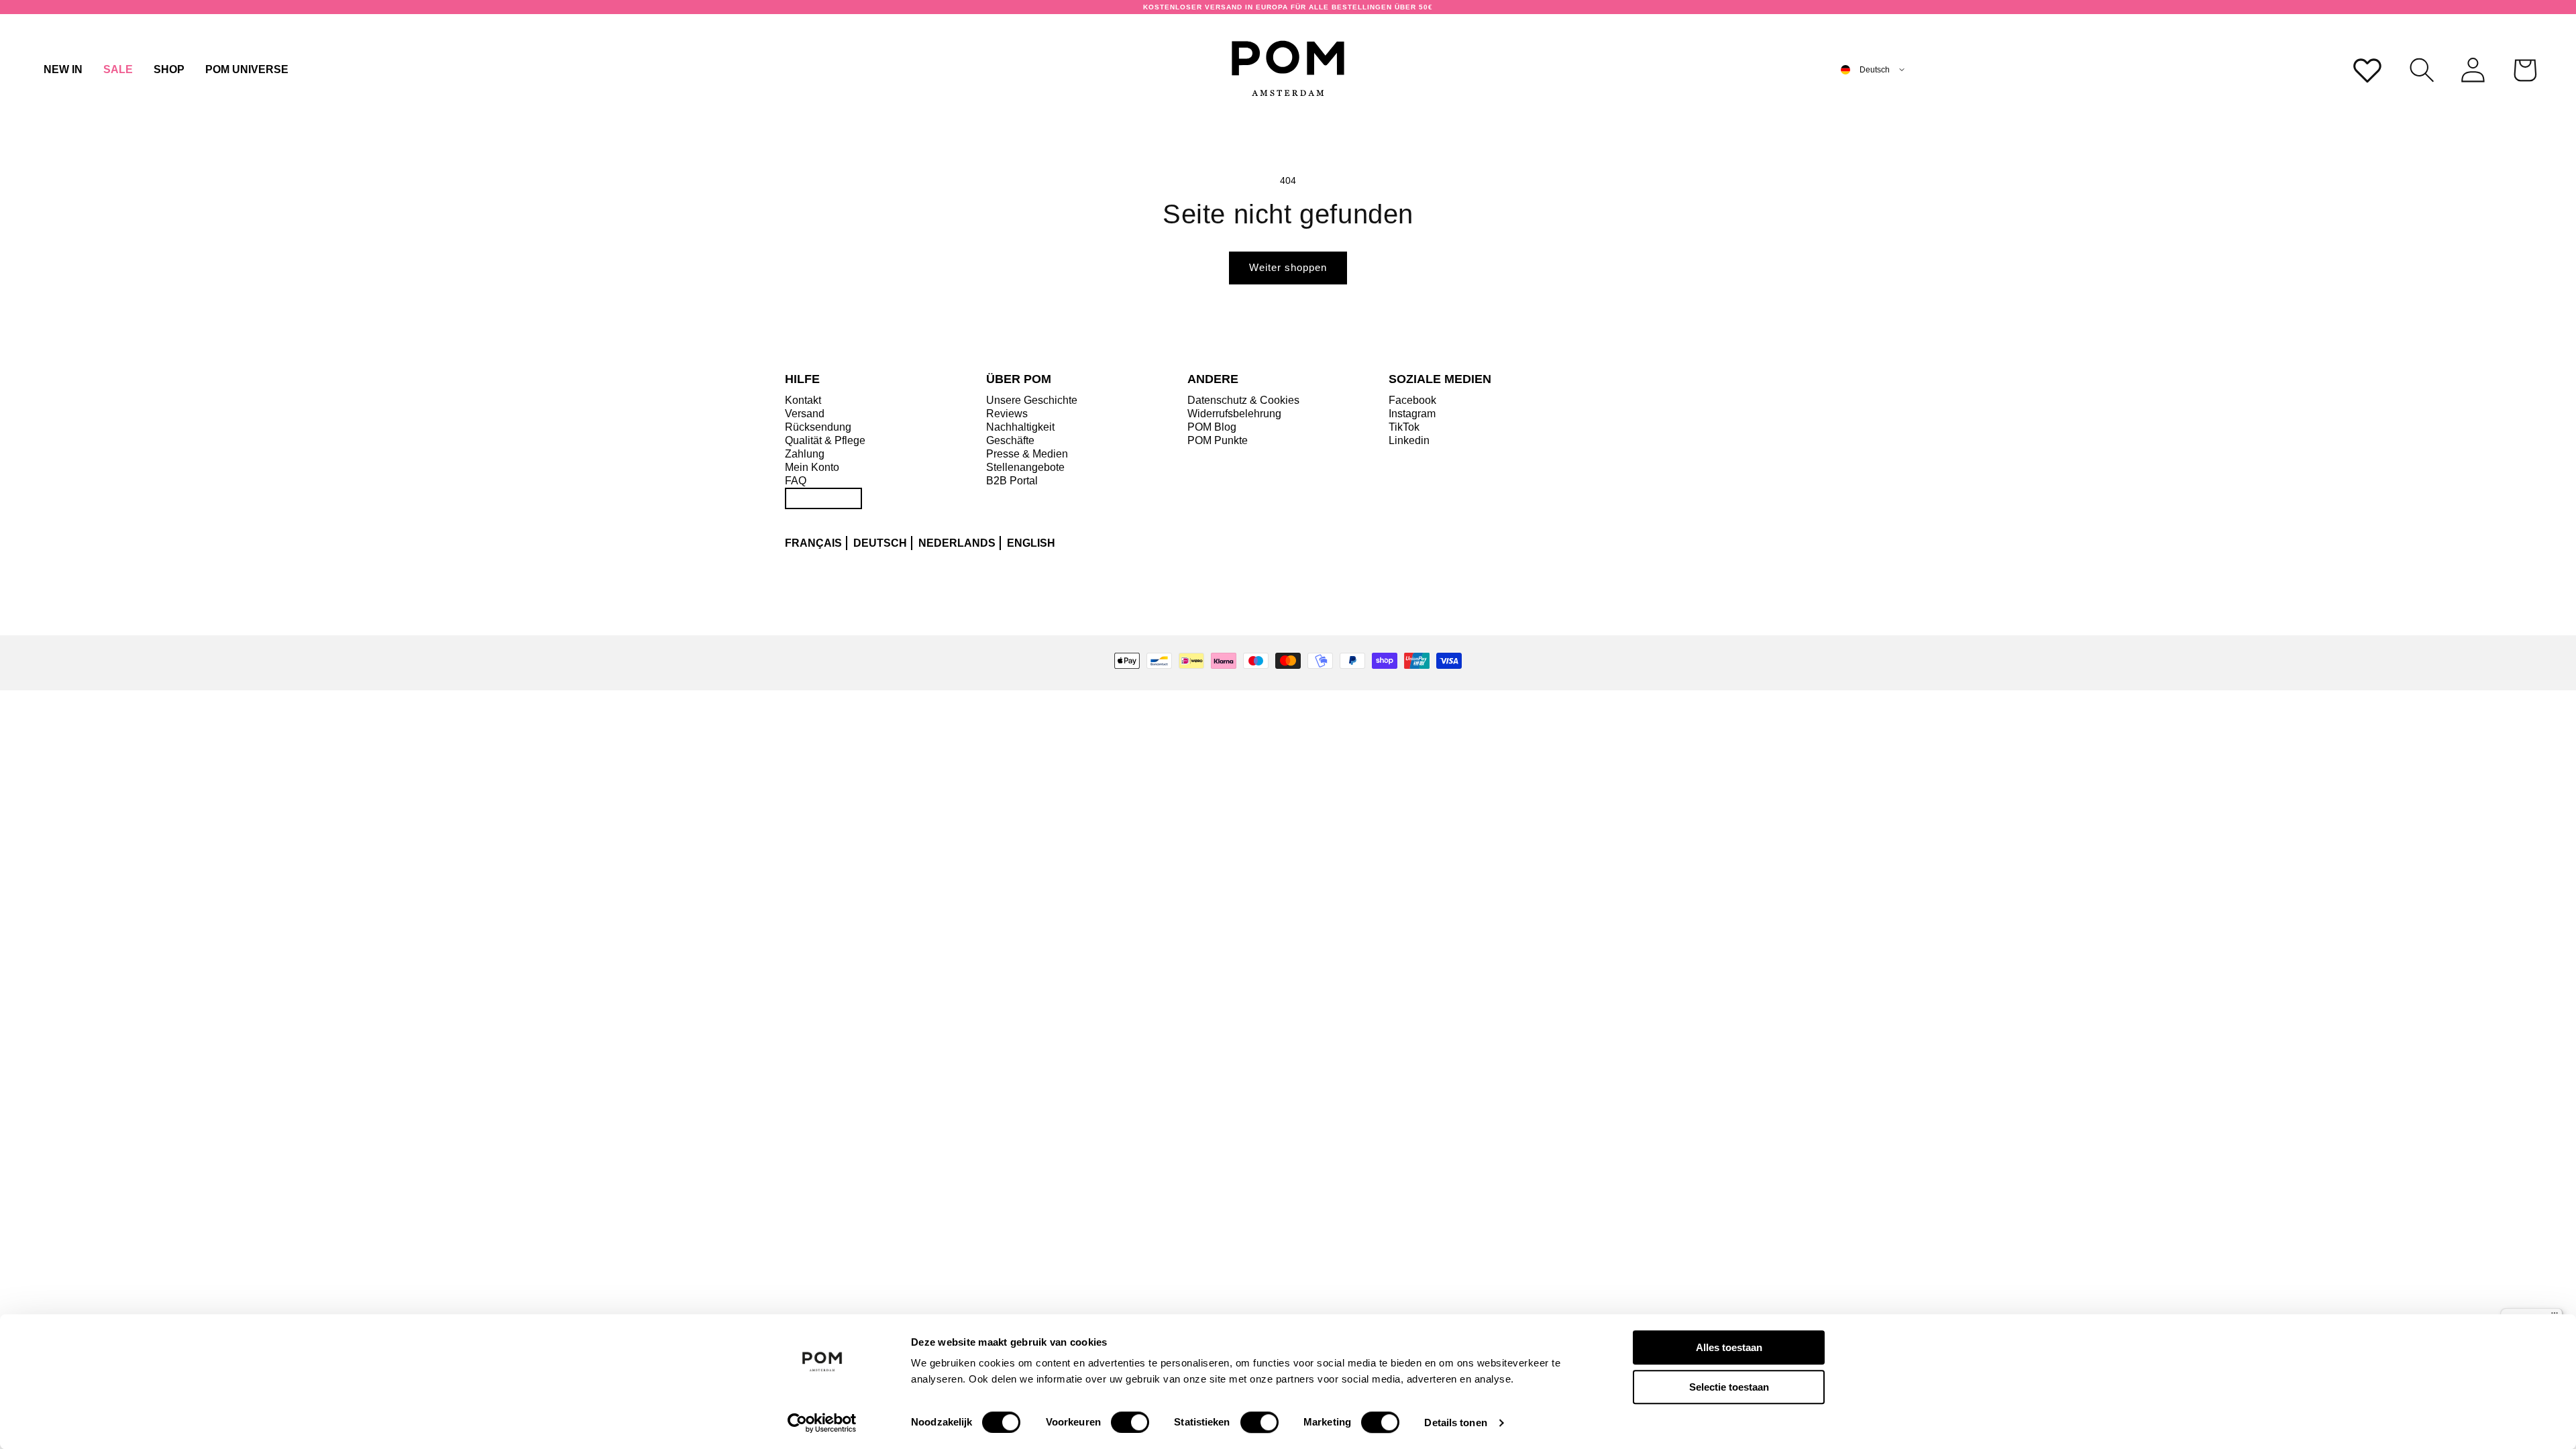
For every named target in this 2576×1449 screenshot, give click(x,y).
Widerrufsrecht (823, 498)
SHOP (169, 69)
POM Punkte (1218, 440)
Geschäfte (1010, 440)
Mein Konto (812, 467)
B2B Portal (1012, 481)
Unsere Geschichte (1032, 400)
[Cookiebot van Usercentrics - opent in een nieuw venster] (822, 1423)
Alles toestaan (1729, 1347)
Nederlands (957, 543)
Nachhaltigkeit (1020, 427)
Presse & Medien (1027, 454)
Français (813, 543)
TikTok (1404, 427)
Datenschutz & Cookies (1243, 400)
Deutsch (880, 543)
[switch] (1130, 1422)
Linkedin (1409, 440)
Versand (805, 414)
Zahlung (805, 454)
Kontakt (803, 400)
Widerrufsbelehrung (1234, 414)
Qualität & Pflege (825, 440)
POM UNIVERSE (247, 69)
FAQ (796, 481)
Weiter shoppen (1288, 267)
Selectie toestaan (1729, 1387)
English (1031, 543)
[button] (169, 70)
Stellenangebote (1025, 467)
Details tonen (1455, 1423)
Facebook (1412, 400)
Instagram (1412, 414)
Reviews (1007, 414)
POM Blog (1212, 427)
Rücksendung (818, 427)
